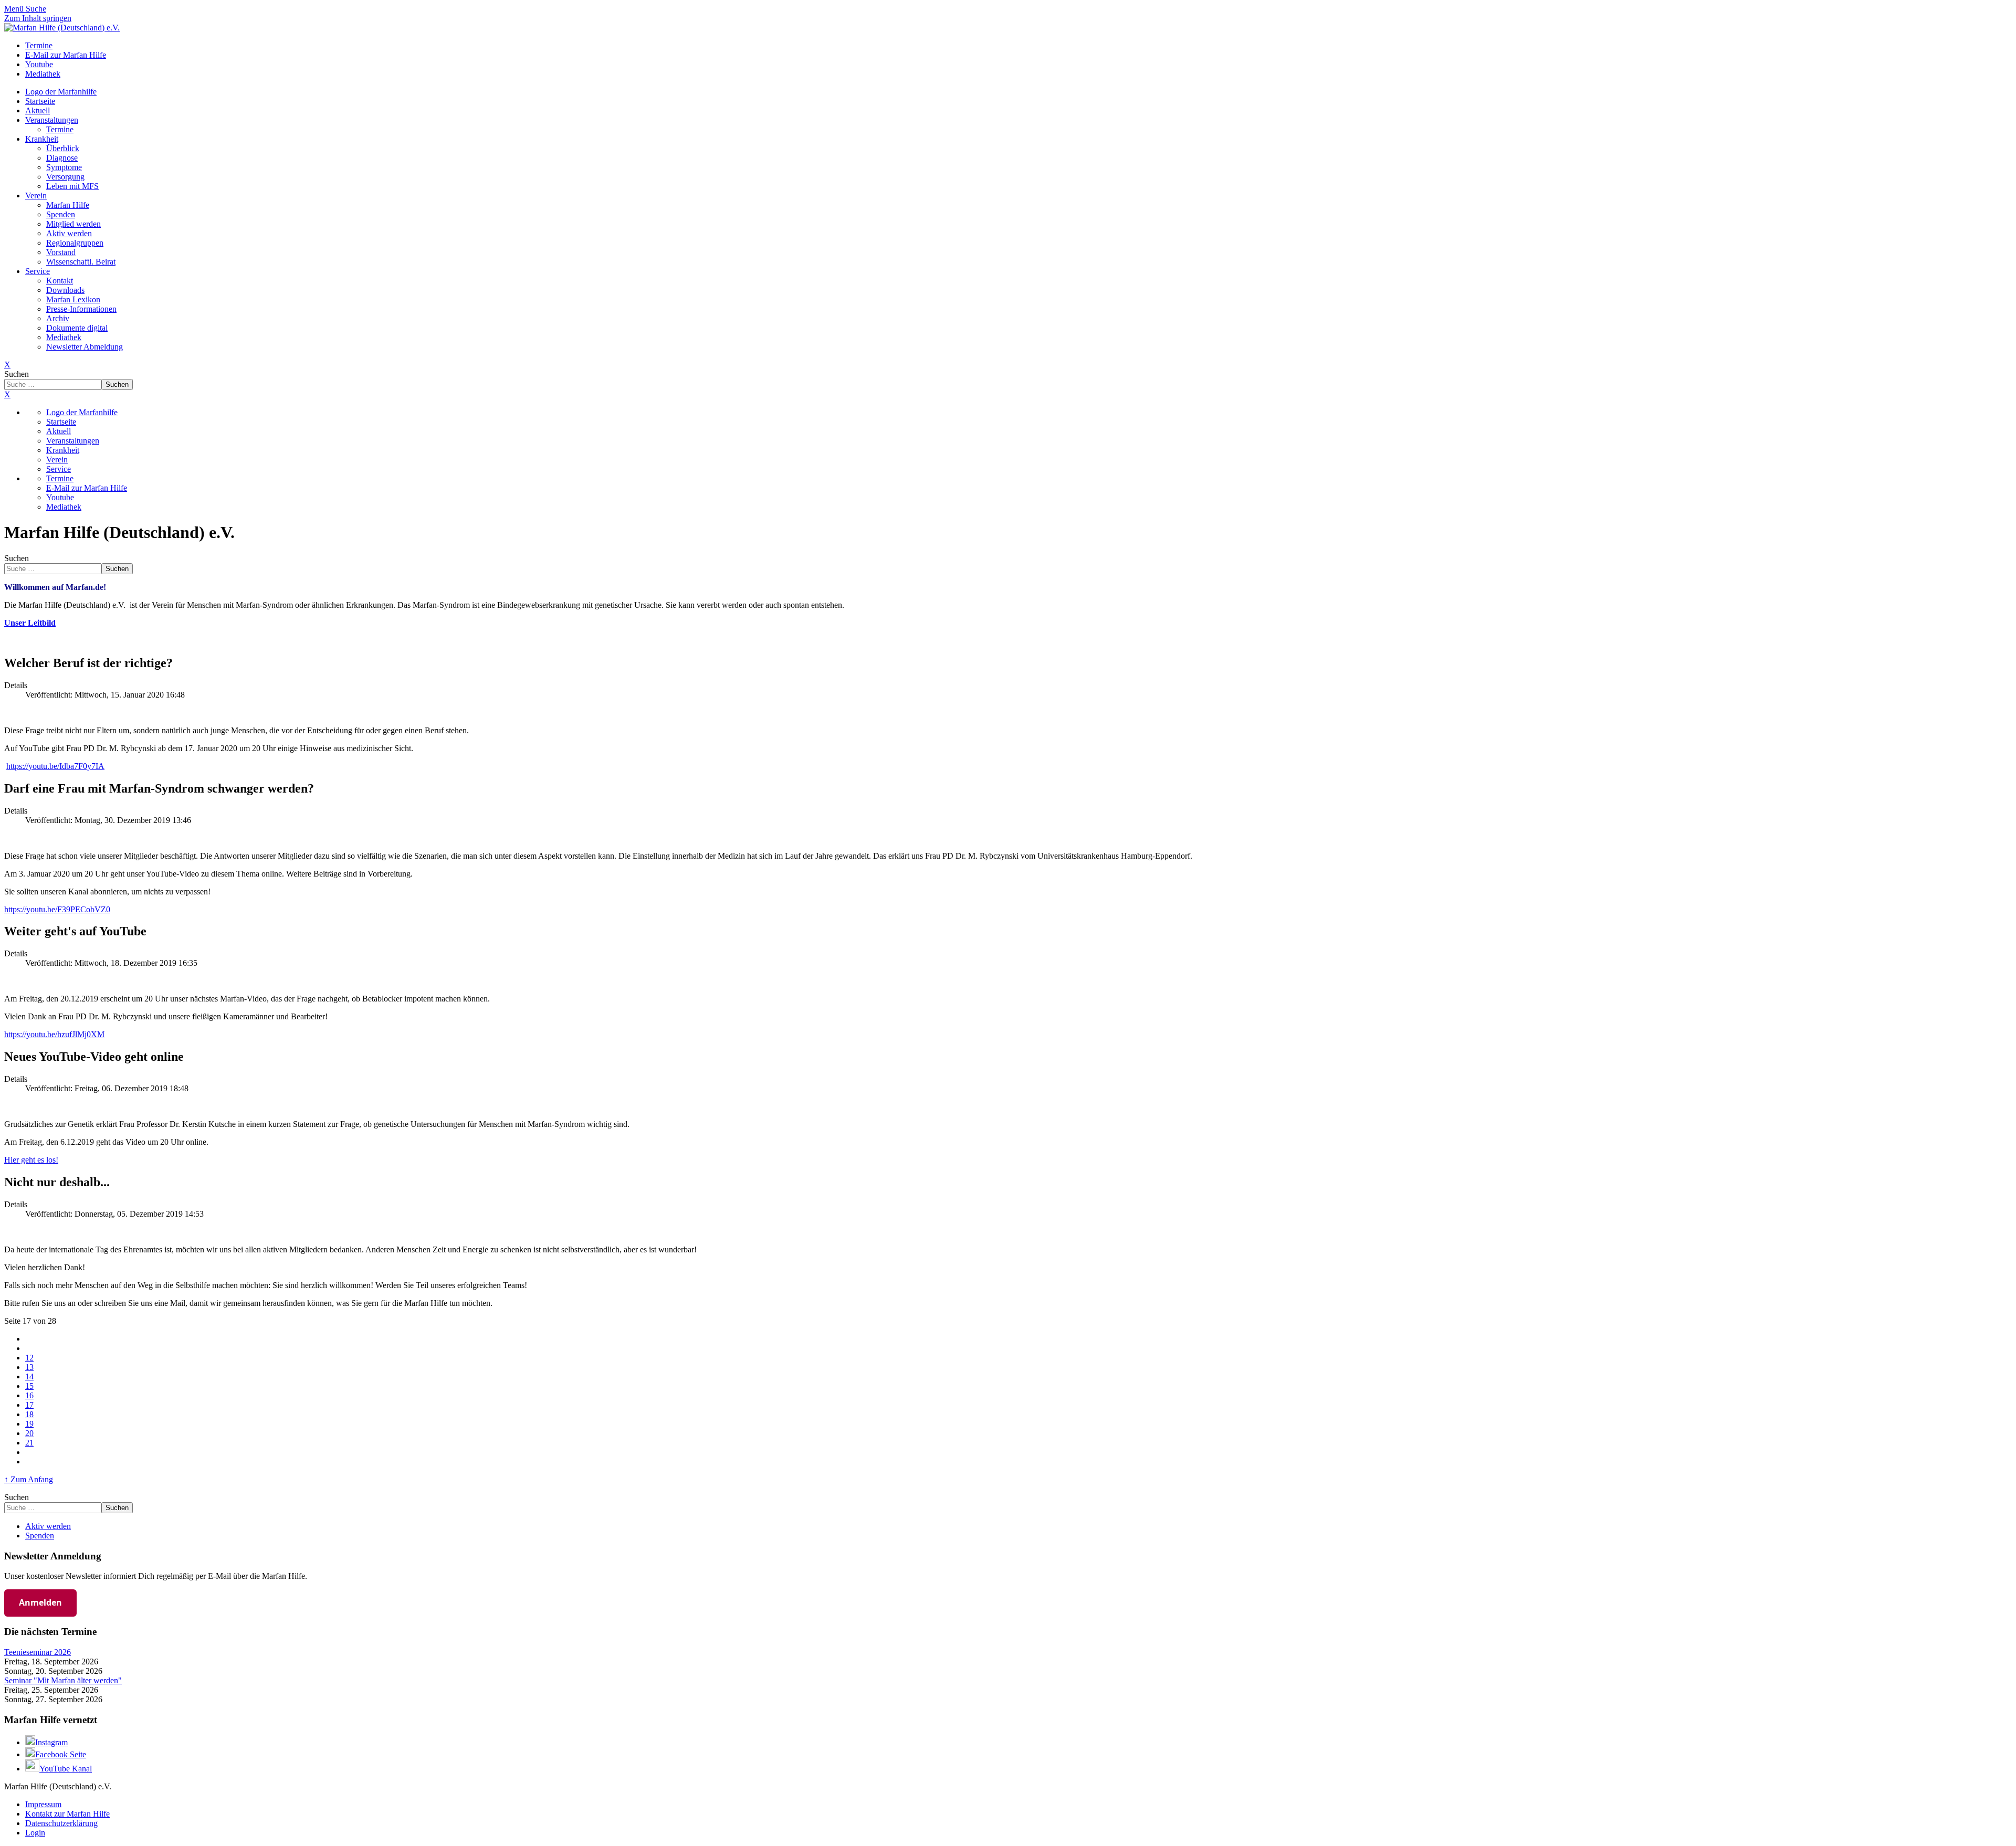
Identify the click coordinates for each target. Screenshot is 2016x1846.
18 (29, 1414)
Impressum (43, 1804)
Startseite (40, 101)
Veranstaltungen (52, 120)
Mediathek (64, 337)
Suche (36, 9)
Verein (36, 196)
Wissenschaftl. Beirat (81, 262)
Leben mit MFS (72, 186)
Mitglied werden (73, 224)
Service (38, 271)
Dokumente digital (77, 328)
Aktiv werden (69, 233)
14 (29, 1376)
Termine (60, 129)
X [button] (7, 394)
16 (29, 1395)
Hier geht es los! (31, 1160)
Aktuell (38, 110)
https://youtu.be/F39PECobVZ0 (57, 909)
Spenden (61, 214)
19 (29, 1424)
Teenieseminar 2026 (38, 1652)
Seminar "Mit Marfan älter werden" (63, 1680)
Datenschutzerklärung (61, 1823)
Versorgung (65, 177)
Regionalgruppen (75, 243)
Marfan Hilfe (68, 205)
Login (35, 1833)
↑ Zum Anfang (29, 1479)
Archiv (58, 318)
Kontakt (60, 281)
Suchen (17, 374)
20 (29, 1433)
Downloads (65, 290)
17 (29, 1405)
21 (29, 1443)
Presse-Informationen (81, 309)
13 (29, 1367)
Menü (15, 9)
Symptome (64, 167)
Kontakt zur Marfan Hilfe (67, 1814)
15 (29, 1386)
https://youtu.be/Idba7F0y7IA (55, 766)
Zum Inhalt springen (38, 18)
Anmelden (40, 1602)
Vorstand (61, 252)
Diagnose (62, 158)
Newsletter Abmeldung (85, 347)
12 (29, 1358)
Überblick (63, 148)
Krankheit (42, 139)
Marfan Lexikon (73, 299)
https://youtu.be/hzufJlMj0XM (54, 1034)
